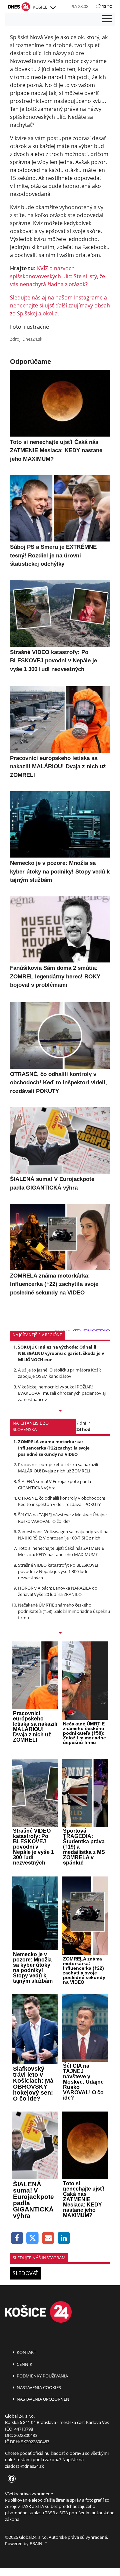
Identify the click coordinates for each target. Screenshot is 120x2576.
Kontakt (26, 2352)
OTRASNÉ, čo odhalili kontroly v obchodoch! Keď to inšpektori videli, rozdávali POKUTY (61, 1501)
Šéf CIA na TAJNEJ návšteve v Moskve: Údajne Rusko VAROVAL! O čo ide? (62, 1518)
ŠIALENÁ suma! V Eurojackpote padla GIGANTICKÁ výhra (54, 1485)
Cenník (24, 2364)
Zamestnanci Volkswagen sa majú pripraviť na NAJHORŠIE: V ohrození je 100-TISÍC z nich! (63, 1535)
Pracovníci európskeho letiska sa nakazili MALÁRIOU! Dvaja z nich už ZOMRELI (58, 1468)
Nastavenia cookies (38, 2387)
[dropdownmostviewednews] (60, 1411)
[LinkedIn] (64, 2238)
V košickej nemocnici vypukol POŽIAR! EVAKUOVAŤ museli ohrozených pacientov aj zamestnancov (62, 1393)
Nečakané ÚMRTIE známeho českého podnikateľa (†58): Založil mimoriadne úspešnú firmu (64, 1611)
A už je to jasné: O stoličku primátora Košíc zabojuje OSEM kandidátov (60, 1373)
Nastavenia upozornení (43, 2399)
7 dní (81, 1423)
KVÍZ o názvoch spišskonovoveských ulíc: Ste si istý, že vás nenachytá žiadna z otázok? (57, 276)
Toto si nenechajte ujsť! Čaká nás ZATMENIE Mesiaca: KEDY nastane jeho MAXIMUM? (61, 1551)
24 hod (83, 1429)
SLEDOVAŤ (25, 2273)
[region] (53, 8)
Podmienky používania (42, 2376)
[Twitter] (33, 2238)
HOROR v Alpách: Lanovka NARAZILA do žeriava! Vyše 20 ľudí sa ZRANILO (58, 1591)
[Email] (48, 2238)
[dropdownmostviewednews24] (60, 1633)
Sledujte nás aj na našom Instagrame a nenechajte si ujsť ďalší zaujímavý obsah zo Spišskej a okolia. (60, 305)
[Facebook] (17, 2238)
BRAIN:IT (38, 2543)
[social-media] (10, 2479)
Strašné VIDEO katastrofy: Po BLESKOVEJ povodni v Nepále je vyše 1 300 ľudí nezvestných (58, 1571)
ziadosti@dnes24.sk (24, 2466)
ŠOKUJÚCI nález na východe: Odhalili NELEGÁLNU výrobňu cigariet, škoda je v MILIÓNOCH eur (61, 1353)
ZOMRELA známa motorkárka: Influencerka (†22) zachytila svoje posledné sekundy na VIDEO (54, 1448)
